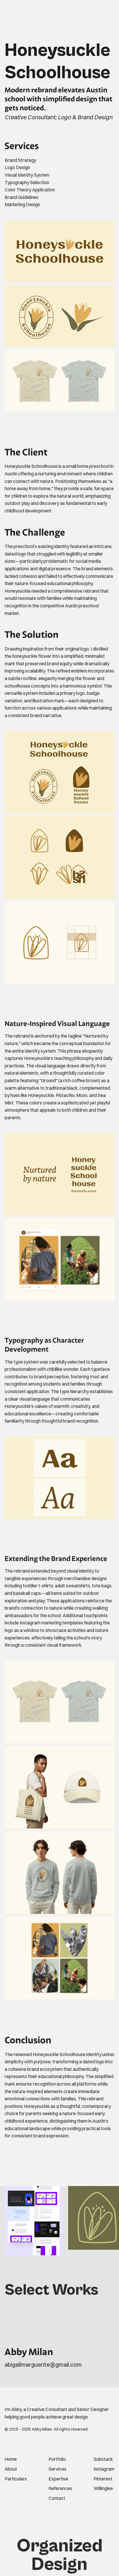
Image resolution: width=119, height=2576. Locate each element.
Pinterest (103, 2479)
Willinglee (103, 2488)
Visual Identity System (27, 175)
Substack (103, 2459)
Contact (57, 2498)
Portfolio (57, 2459)
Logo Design (17, 167)
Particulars (16, 2479)
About (11, 2469)
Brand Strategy (20, 160)
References (60, 2488)
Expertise (58, 2479)
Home (11, 2459)
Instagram (104, 2469)
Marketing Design (22, 204)
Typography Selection (27, 182)
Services (57, 2469)
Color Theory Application (30, 190)
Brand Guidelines (22, 197)
